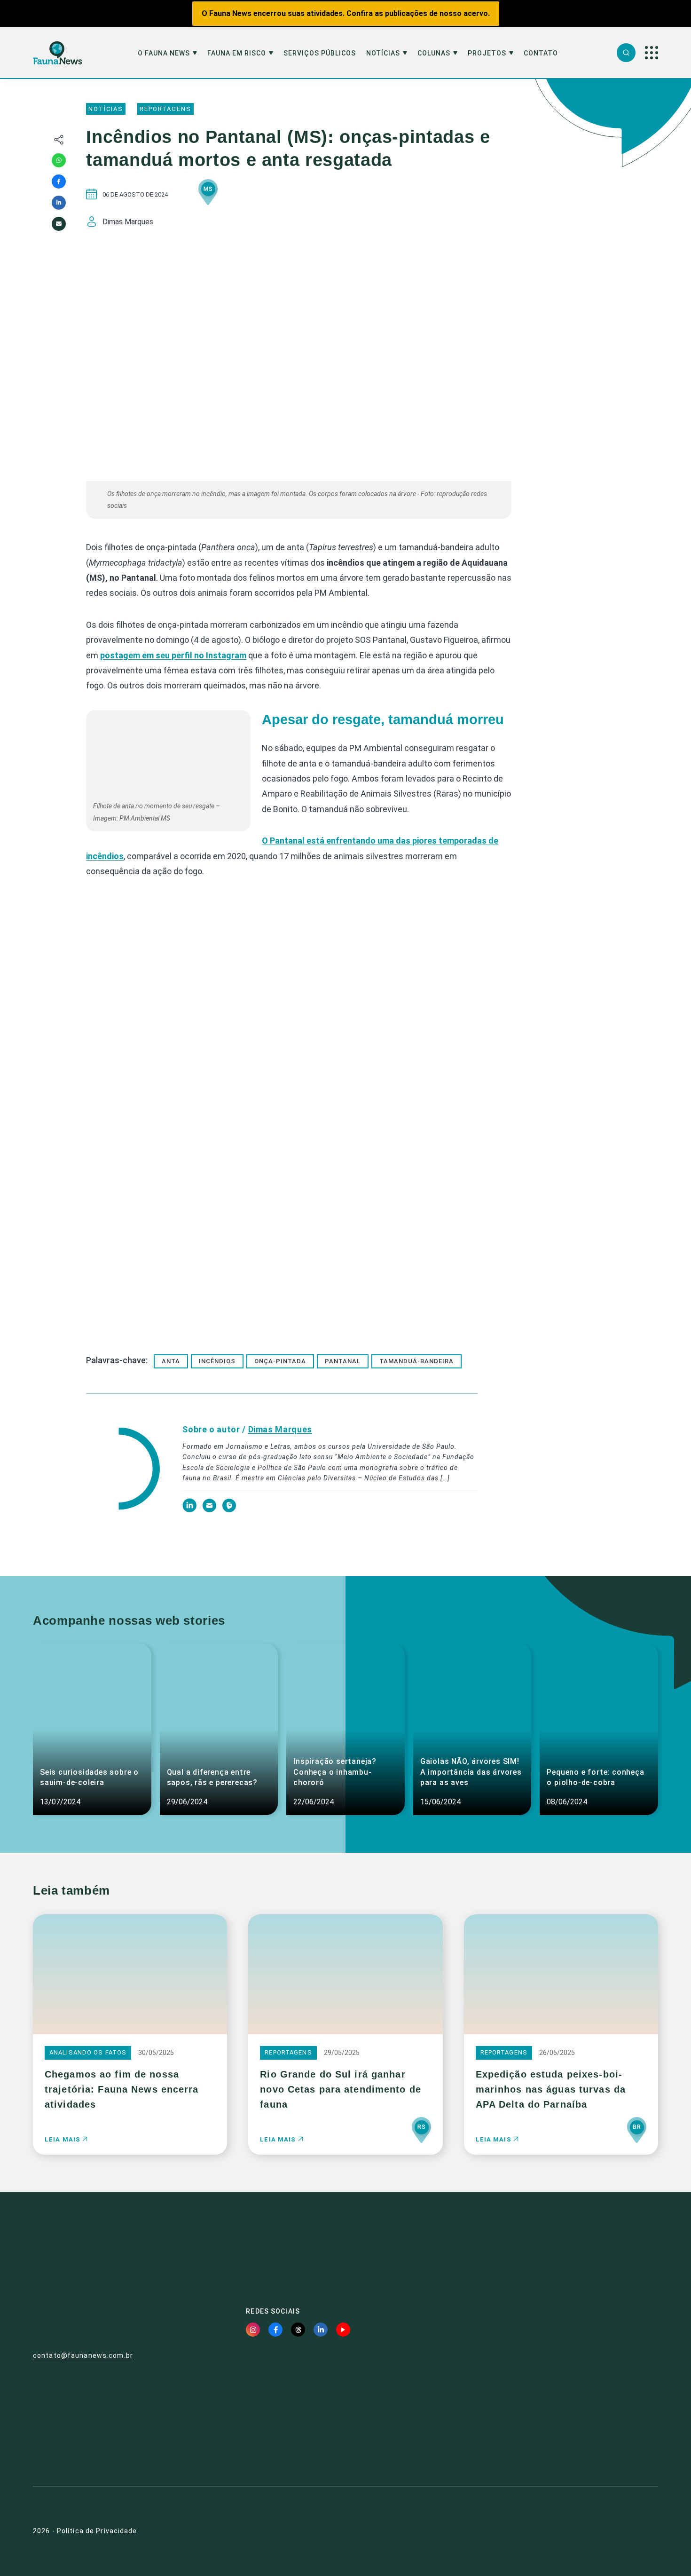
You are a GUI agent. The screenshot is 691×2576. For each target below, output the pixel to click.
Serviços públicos (320, 53)
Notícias (383, 53)
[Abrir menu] (652, 53)
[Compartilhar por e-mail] (59, 224)
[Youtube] (343, 2330)
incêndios (217, 1361)
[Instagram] (253, 2330)
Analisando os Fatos (88, 2052)
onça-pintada (280, 1361)
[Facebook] (59, 182)
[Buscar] (626, 53)
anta (171, 1361)
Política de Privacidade (97, 2531)
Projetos (487, 53)
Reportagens (165, 109)
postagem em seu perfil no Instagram (173, 655)
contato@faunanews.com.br (83, 2355)
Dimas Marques (280, 1429)
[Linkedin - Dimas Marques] (190, 1510)
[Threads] (298, 2330)
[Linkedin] (59, 203)
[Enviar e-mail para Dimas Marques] (210, 1510)
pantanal (343, 1361)
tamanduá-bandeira (416, 1361)
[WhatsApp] (59, 160)
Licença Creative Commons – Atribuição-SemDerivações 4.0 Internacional (558, 2433)
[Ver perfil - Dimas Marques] (122, 1470)
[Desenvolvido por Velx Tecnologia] (612, 2531)
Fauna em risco (237, 53)
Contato (541, 53)
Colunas (434, 53)
